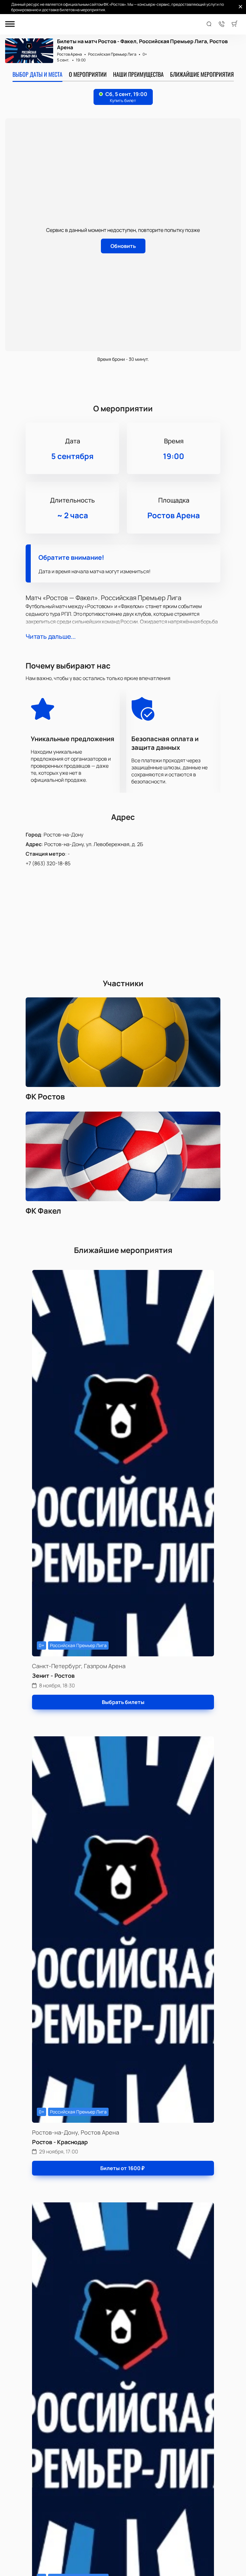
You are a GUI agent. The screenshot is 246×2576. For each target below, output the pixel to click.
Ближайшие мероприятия (202, 74)
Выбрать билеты (123, 1702)
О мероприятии (88, 74)
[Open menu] (10, 24)
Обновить (123, 246)
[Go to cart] (234, 24)
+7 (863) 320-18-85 (48, 863)
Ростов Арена (70, 54)
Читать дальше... (51, 636)
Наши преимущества (138, 74)
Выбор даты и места (37, 74)
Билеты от (122, 2168)
